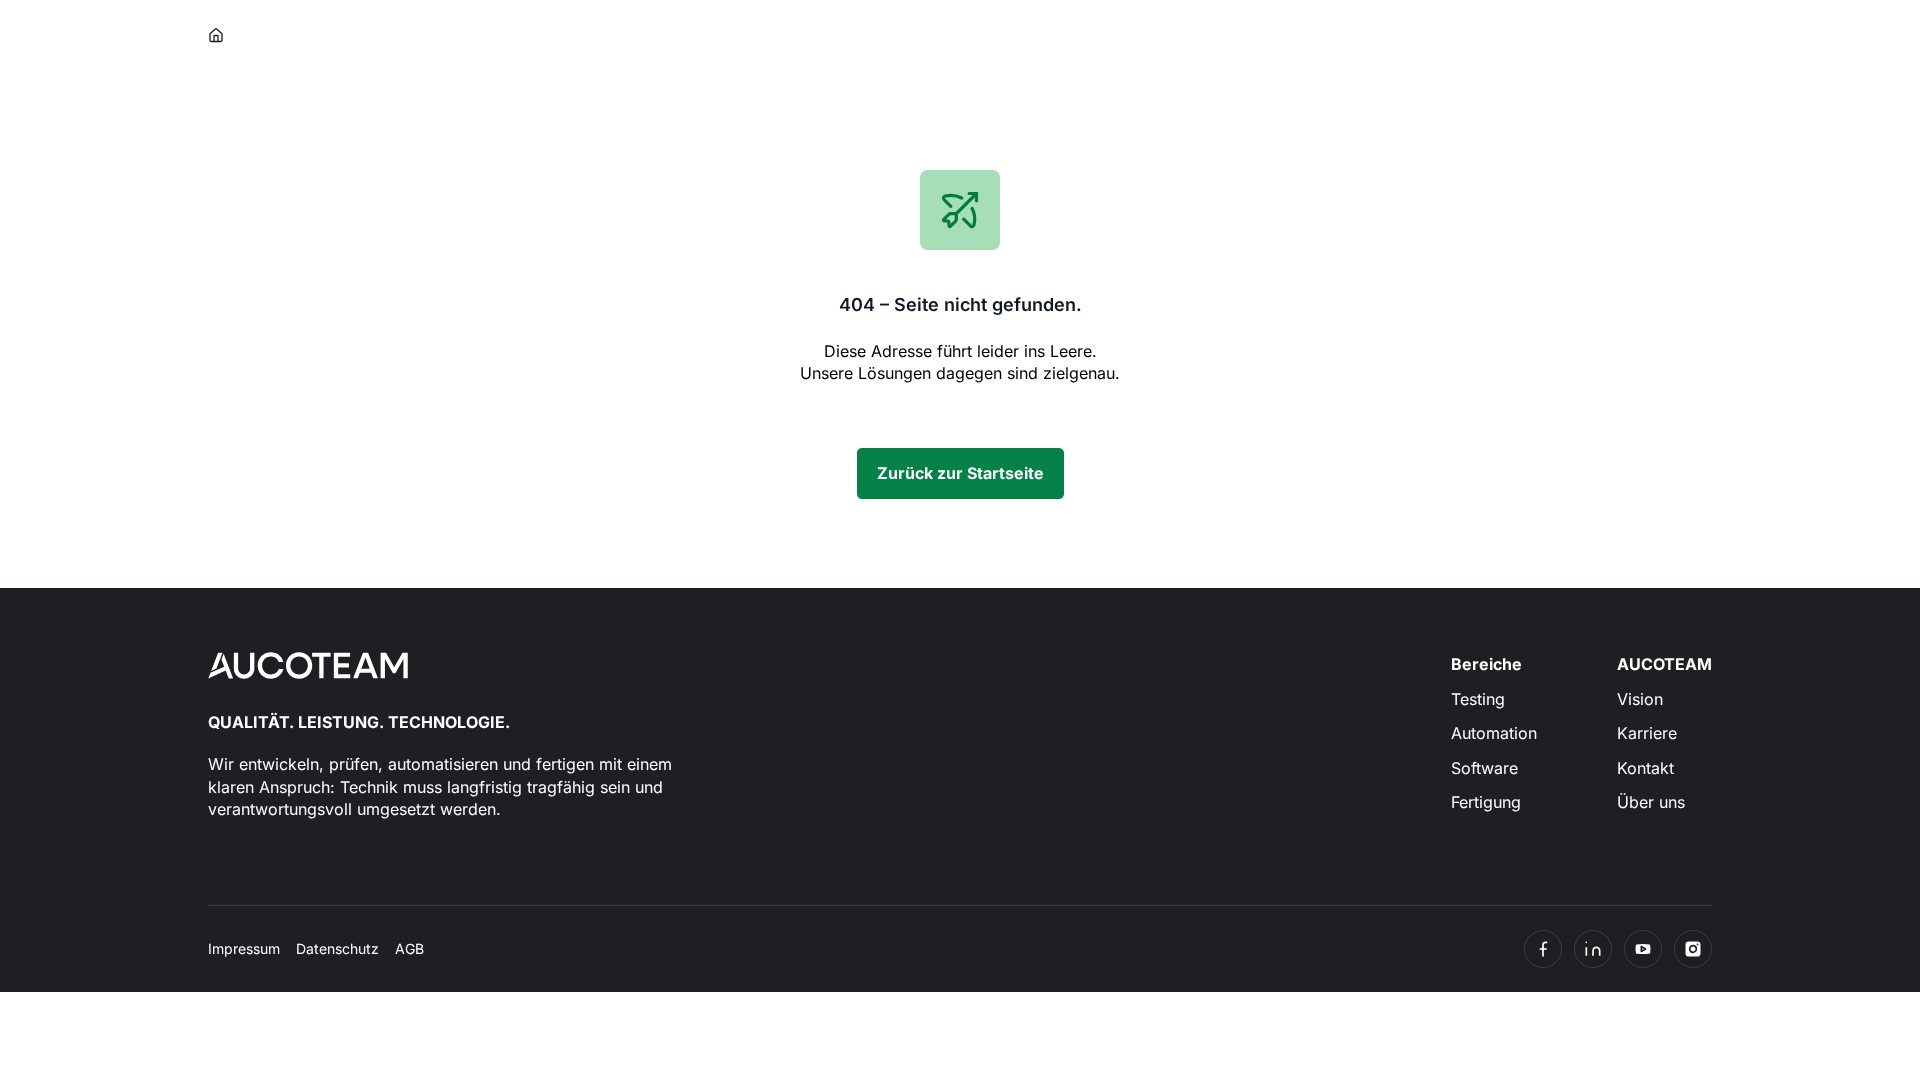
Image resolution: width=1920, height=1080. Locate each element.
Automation (1494, 733)
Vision (1640, 699)
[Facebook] (1543, 949)
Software (1484, 768)
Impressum (244, 948)
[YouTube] (1643, 949)
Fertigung (1486, 802)
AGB (409, 948)
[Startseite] (217, 35)
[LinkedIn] (1593, 949)
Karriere (1647, 733)
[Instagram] (1693, 949)
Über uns (1651, 802)
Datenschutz (337, 948)
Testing (1478, 699)
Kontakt (1645, 768)
